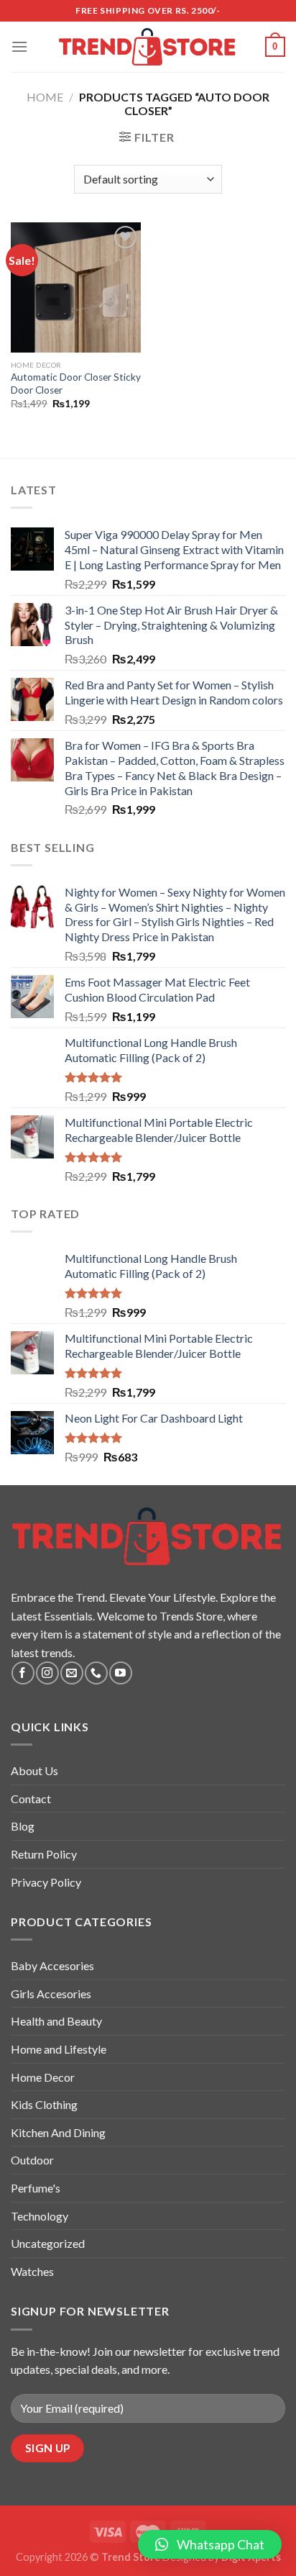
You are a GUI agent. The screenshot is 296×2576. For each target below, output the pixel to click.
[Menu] (19, 46)
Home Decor (43, 2077)
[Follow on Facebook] (23, 1673)
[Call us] (96, 1673)
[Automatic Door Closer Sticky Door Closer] (76, 287)
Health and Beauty (56, 2021)
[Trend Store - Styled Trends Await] (148, 47)
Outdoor (32, 2160)
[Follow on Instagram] (47, 1673)
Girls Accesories (51, 1994)
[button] (210, 2544)
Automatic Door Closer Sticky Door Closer (76, 384)
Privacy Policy (46, 1882)
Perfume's (36, 2188)
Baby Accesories (52, 1965)
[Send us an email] (71, 1673)
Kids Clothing (44, 2104)
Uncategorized (48, 2243)
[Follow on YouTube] (120, 1673)
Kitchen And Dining (58, 2132)
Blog (23, 1826)
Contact (31, 1799)
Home (45, 97)
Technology (40, 2216)
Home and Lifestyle (59, 2049)
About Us (34, 1770)
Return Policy (44, 1854)
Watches (32, 2271)
